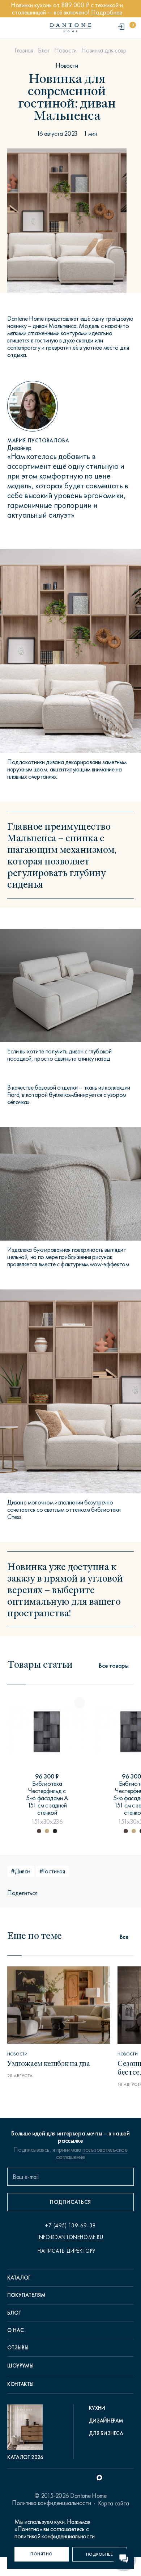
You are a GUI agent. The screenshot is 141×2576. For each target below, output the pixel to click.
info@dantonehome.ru (70, 2237)
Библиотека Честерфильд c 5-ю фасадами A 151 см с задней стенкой (47, 1798)
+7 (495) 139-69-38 (70, 2226)
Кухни (97, 2408)
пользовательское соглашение (92, 2153)
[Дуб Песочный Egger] (47, 1831)
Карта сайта (114, 2503)
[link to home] (70, 28)
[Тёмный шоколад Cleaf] (55, 1831)
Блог (44, 50)
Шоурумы (20, 2366)
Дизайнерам (106, 2421)
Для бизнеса (106, 2433)
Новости (65, 50)
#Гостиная (52, 1871)
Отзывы (18, 2348)
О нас (16, 2330)
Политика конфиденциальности (51, 2503)
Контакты (20, 2384)
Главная (24, 50)
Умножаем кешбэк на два (49, 2063)
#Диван (21, 1871)
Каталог (19, 2278)
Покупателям (26, 2295)
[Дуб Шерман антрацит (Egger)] (39, 1831)
